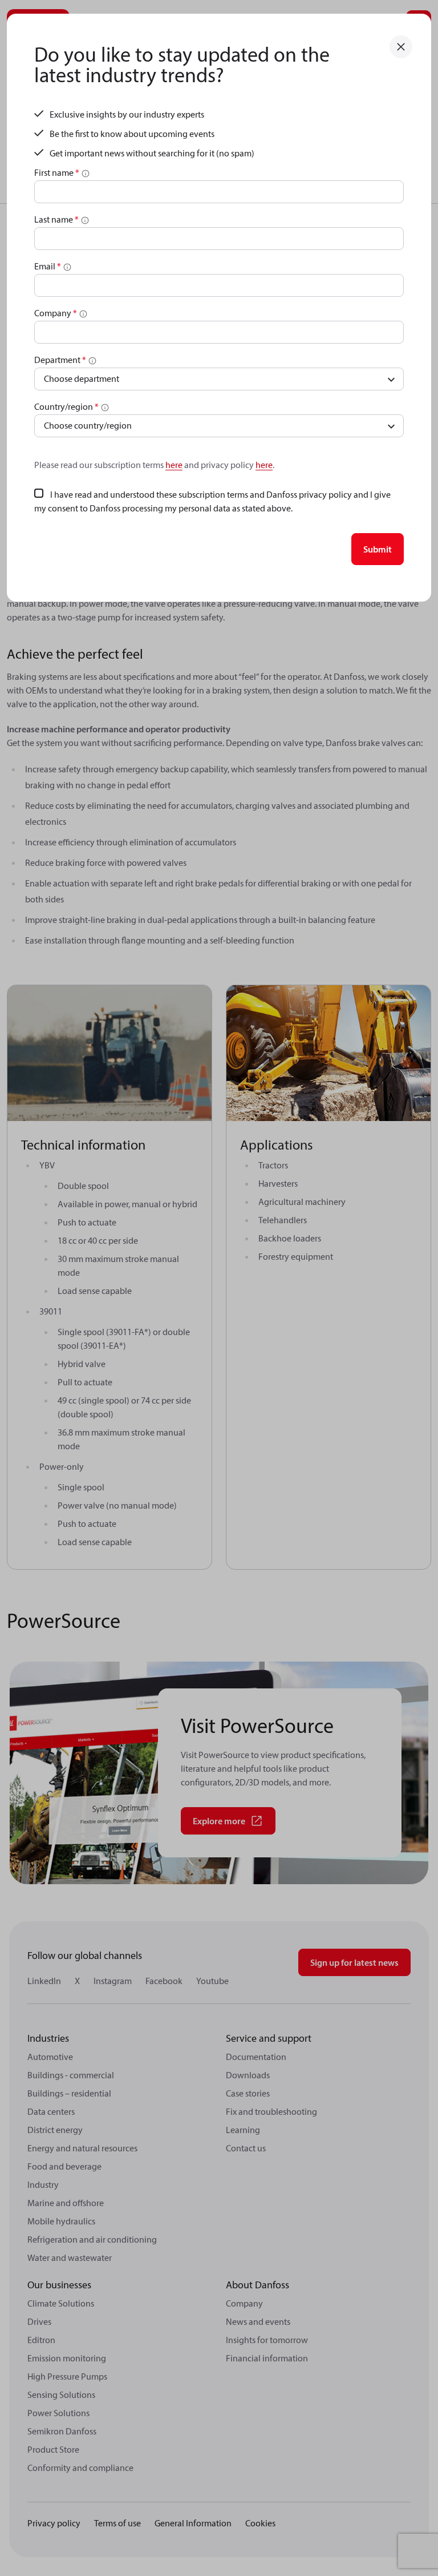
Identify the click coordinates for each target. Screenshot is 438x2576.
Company (56, 313)
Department (60, 360)
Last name (56, 219)
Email (48, 266)
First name (57, 172)
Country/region (66, 406)
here (174, 465)
